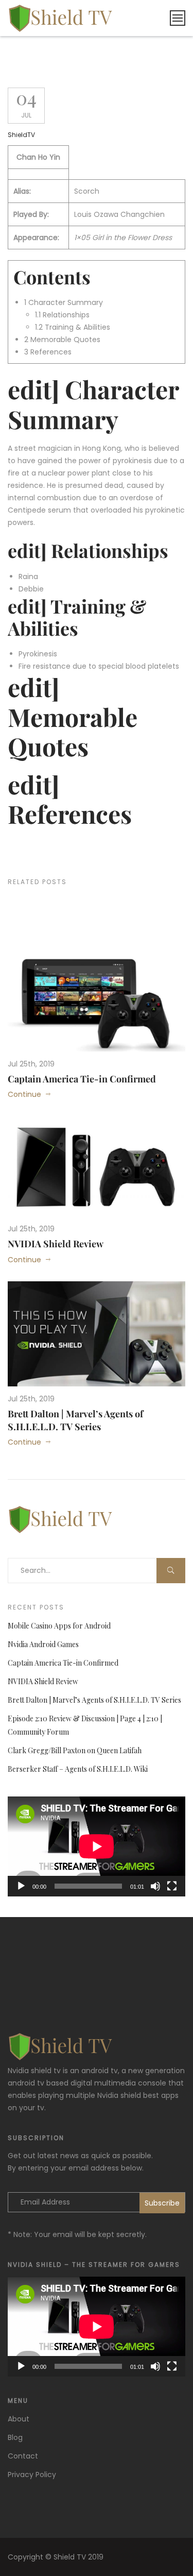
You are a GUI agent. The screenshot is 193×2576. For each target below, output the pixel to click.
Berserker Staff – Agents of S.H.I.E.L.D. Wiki (78, 1769)
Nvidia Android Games (43, 1644)
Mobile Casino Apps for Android (59, 1626)
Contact (23, 2456)
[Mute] (155, 1886)
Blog (15, 2437)
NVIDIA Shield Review (56, 1244)
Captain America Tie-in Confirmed (82, 1079)
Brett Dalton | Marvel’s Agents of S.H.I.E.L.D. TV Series (75, 1420)
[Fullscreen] (172, 1886)
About (19, 2419)
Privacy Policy (32, 2475)
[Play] (21, 1886)
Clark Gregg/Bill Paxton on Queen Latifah (75, 1750)
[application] (97, 1846)
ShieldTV (21, 135)
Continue (24, 1094)
